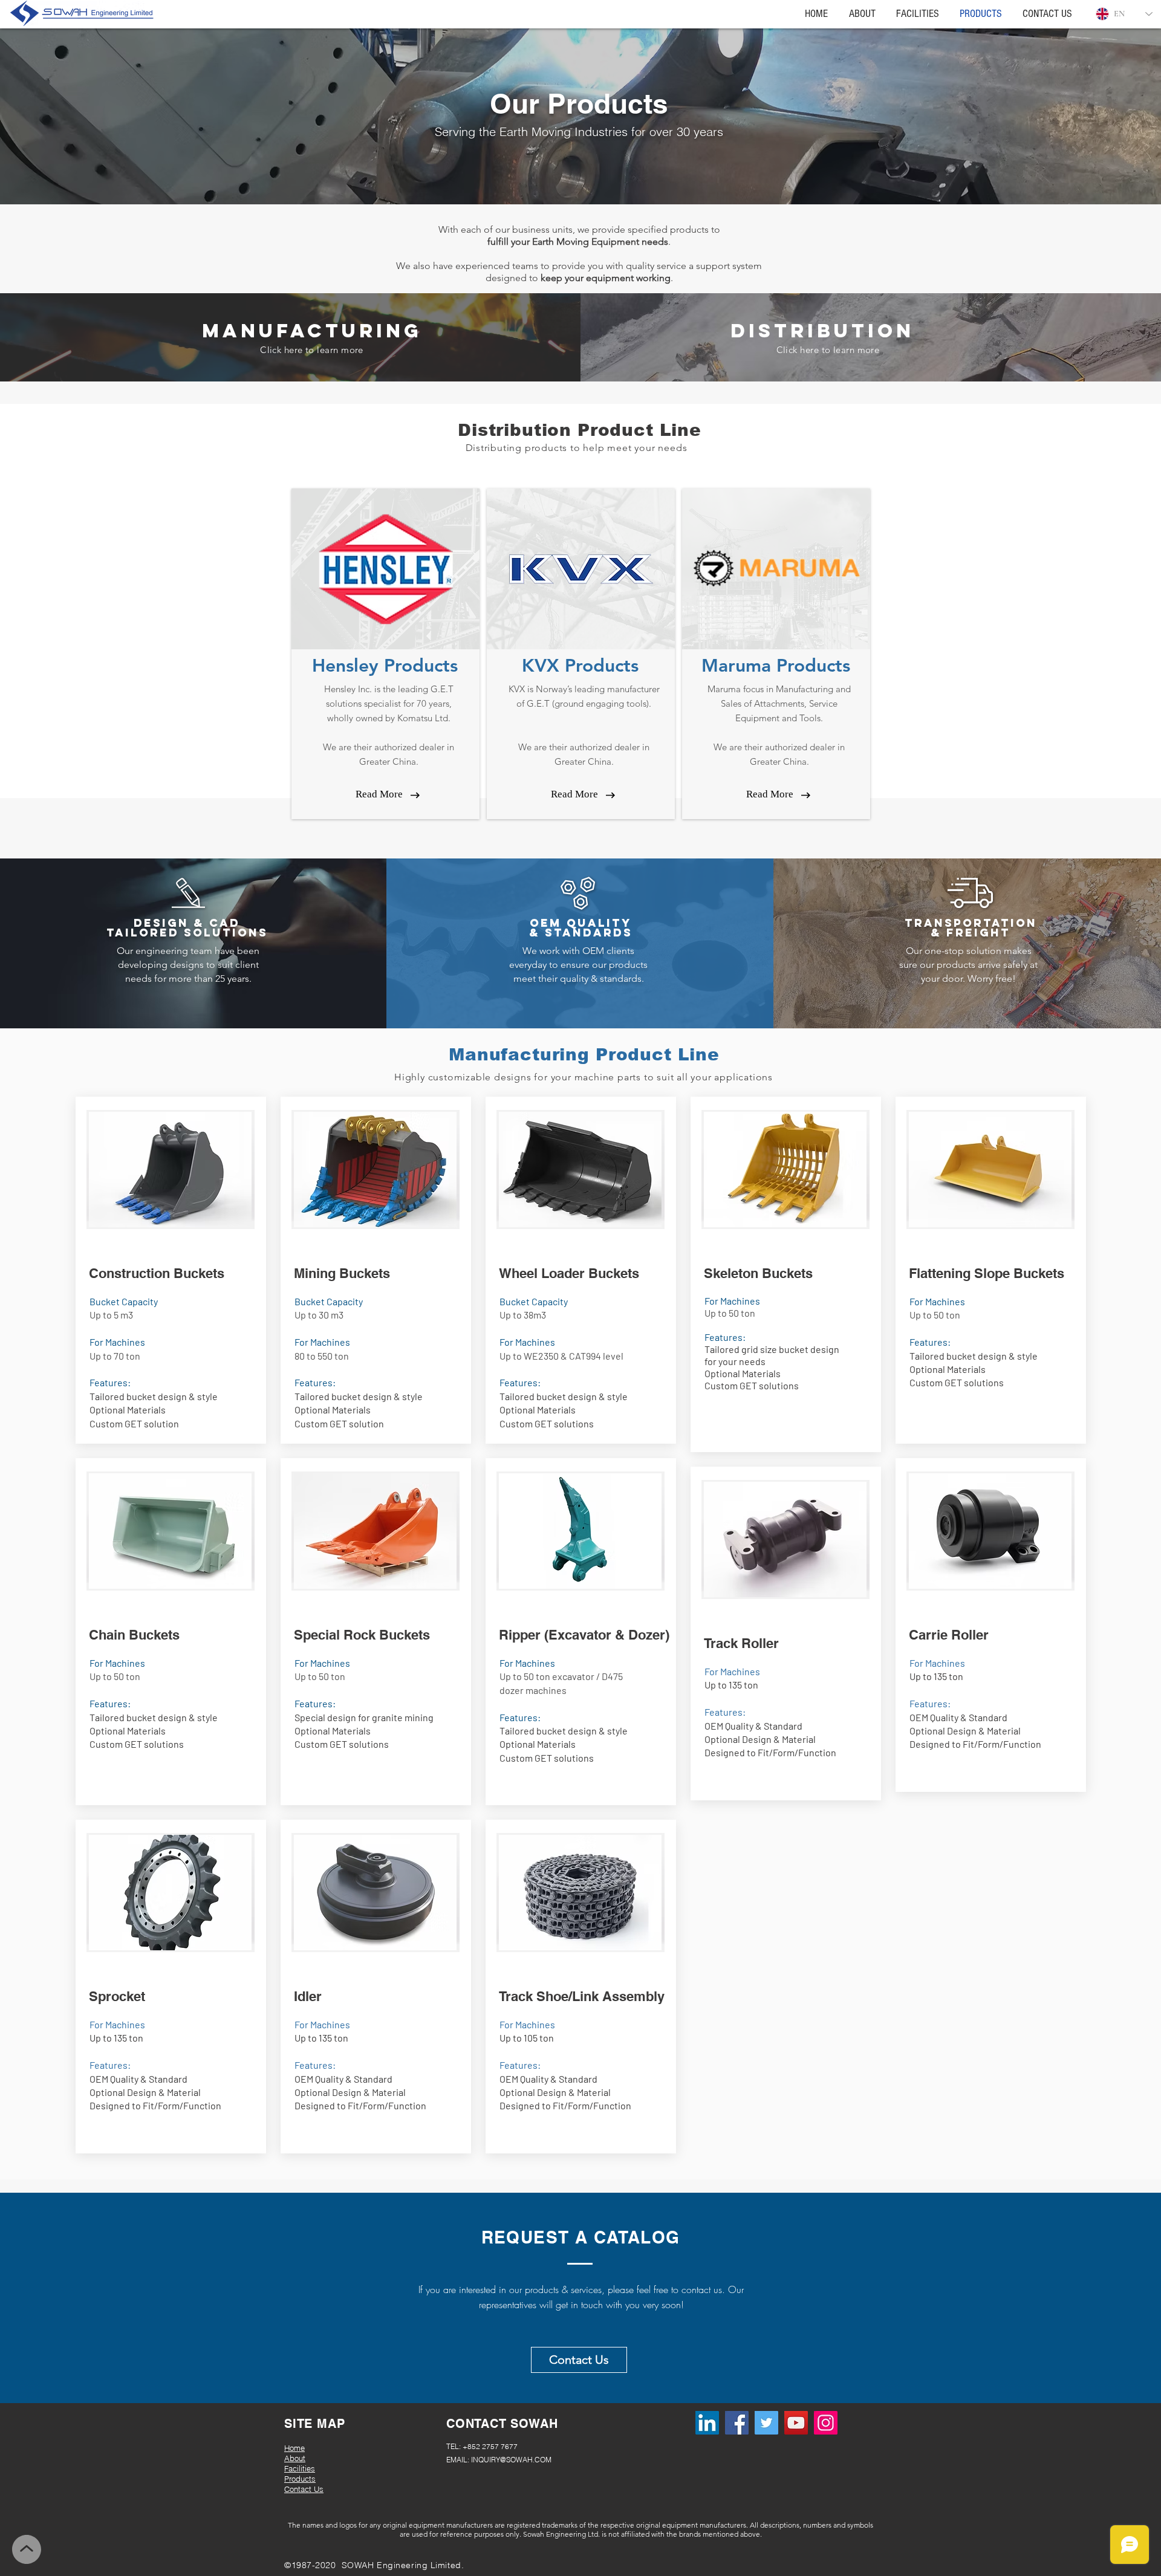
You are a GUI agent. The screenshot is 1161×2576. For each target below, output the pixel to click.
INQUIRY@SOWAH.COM (511, 2460)
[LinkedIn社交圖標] (707, 2423)
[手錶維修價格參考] (826, 2423)
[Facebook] (737, 2423)
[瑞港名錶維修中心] (766, 2423)
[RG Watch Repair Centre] (796, 2423)
